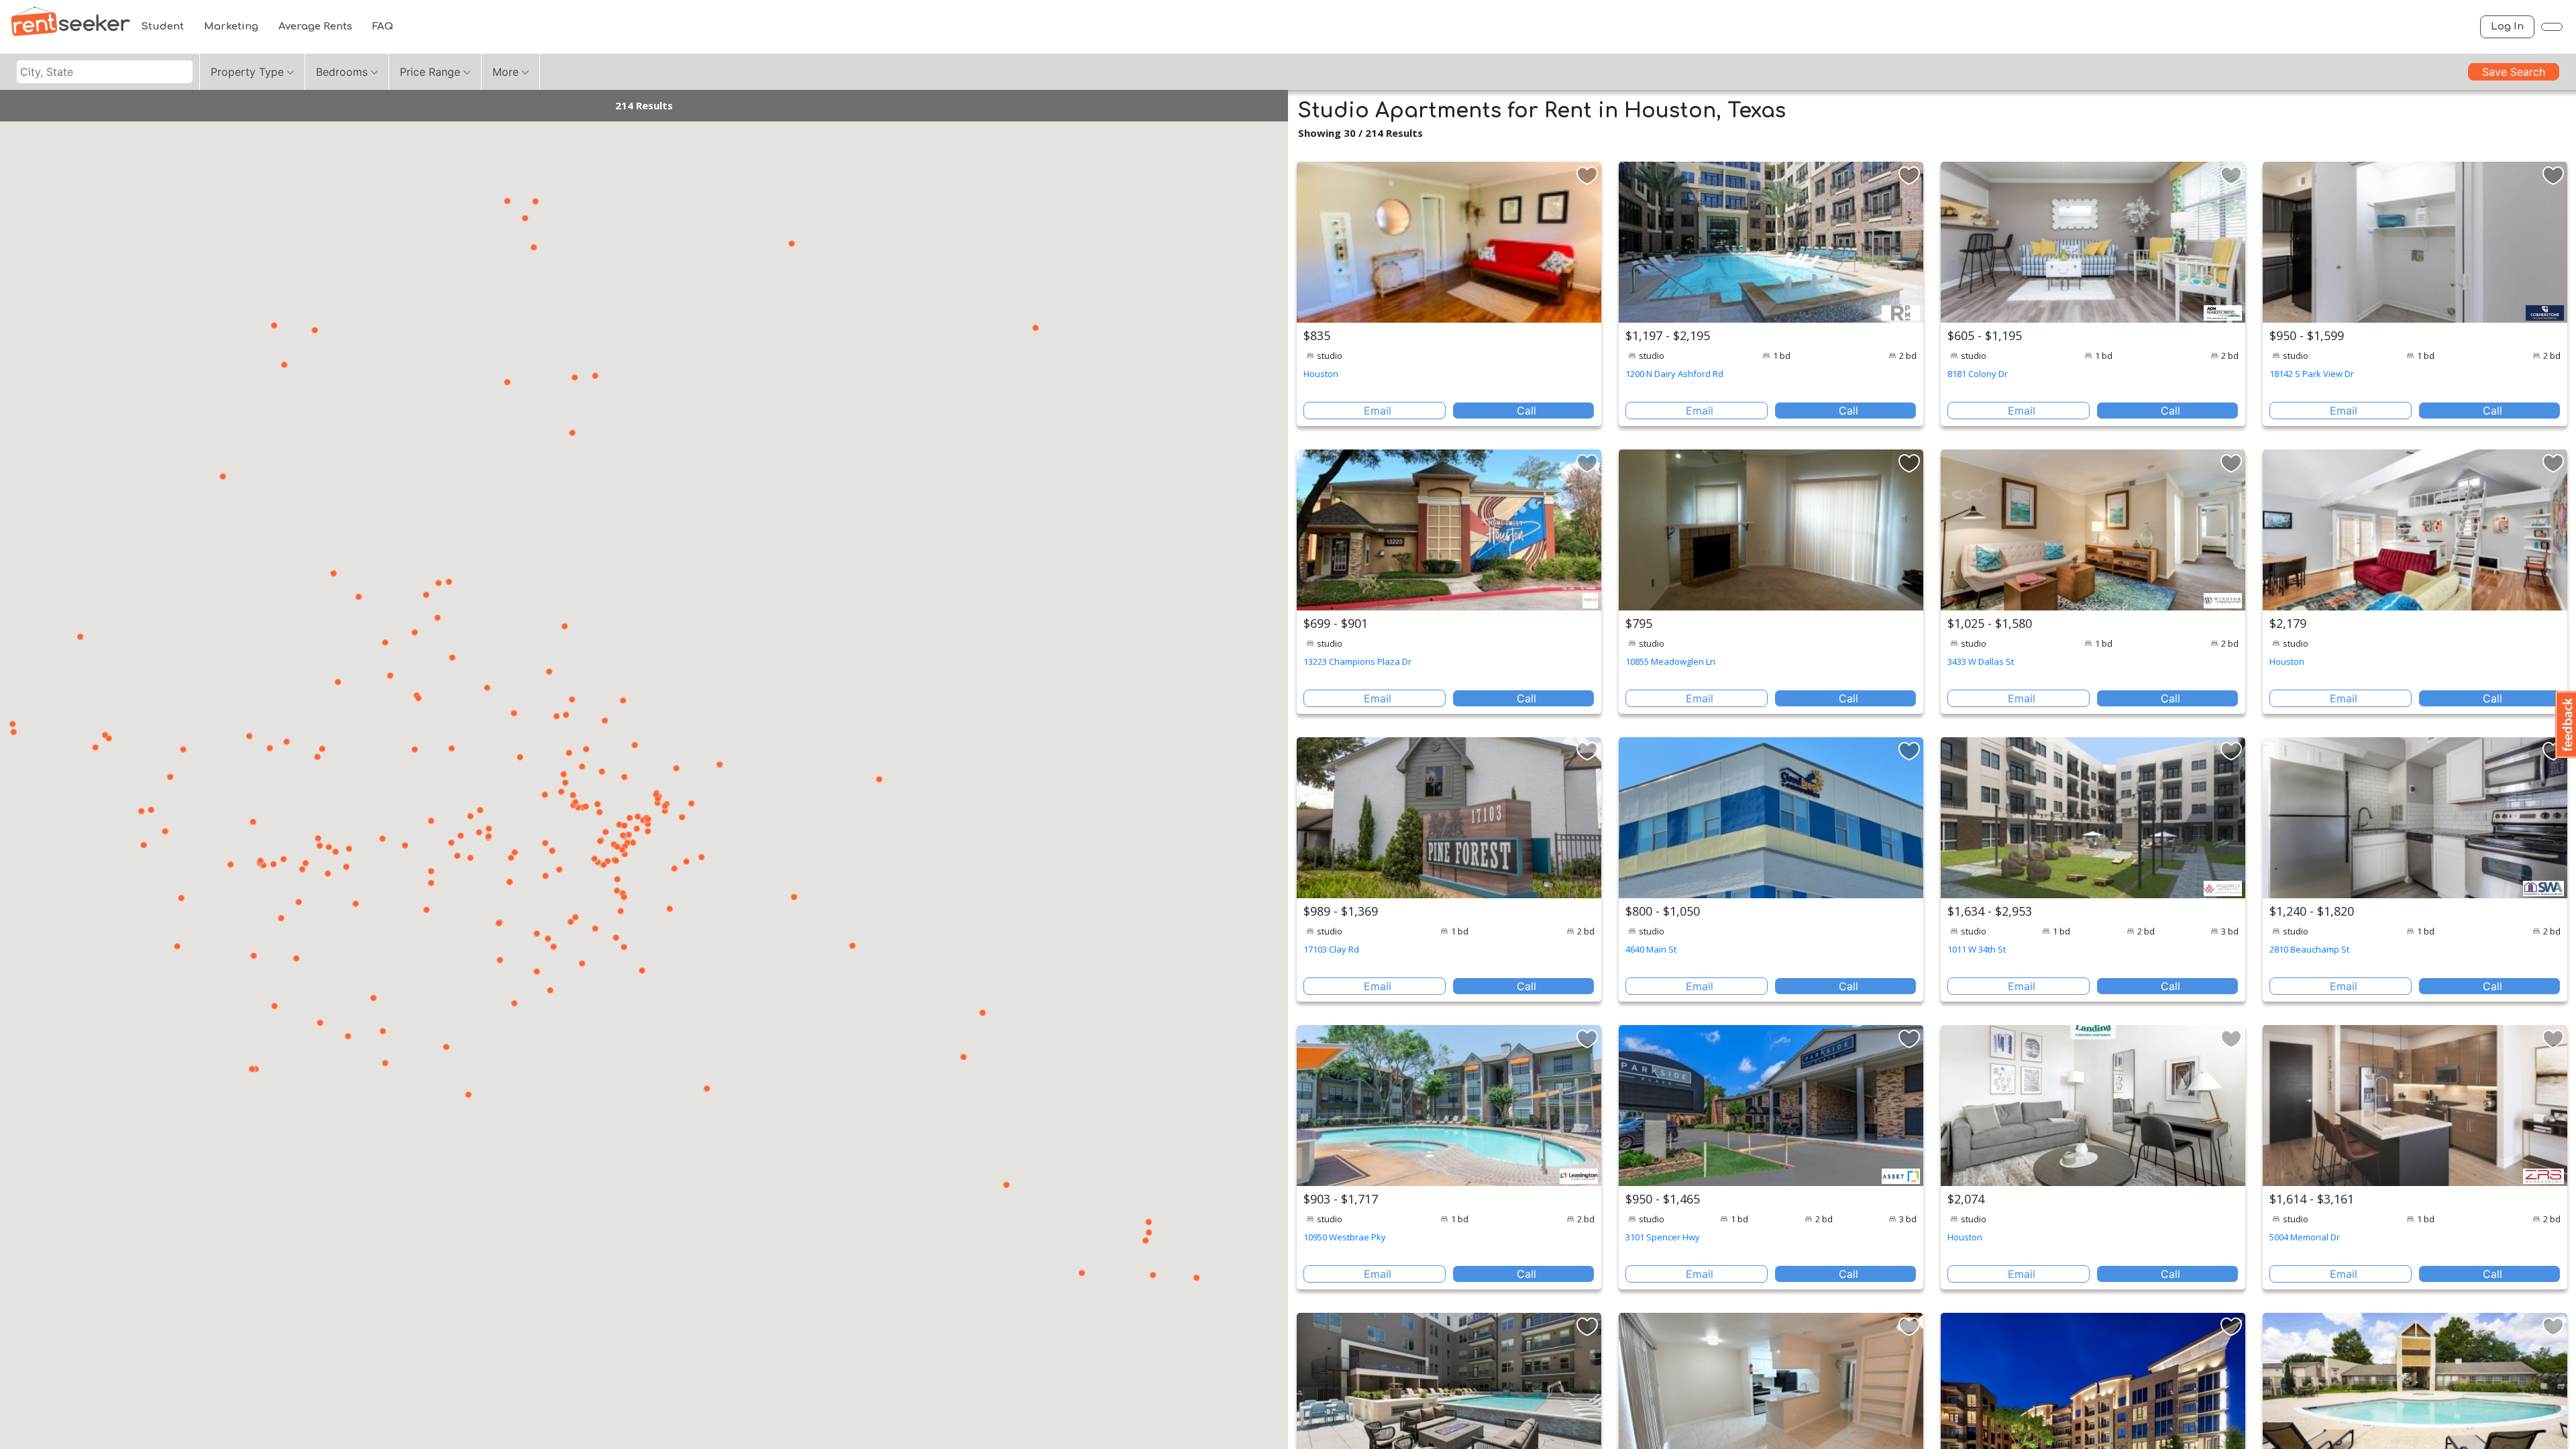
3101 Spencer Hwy (1663, 1237)
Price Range (430, 72)
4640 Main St (1651, 949)
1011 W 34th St (1977, 949)
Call (1526, 411)
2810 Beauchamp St (2309, 949)
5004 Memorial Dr (2305, 1237)
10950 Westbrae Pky (1345, 1237)
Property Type (247, 72)
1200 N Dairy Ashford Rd (1674, 374)
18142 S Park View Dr (2312, 374)
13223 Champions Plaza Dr (1357, 661)
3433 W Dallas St (1981, 661)
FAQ (383, 26)
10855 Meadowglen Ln (1670, 661)
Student (162, 26)
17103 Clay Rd (1331, 949)
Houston (1321, 374)
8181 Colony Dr (1978, 374)
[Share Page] (2552, 27)
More (505, 72)
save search (2514, 72)
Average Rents (315, 26)
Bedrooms (342, 72)
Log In (2507, 26)
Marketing (231, 26)
